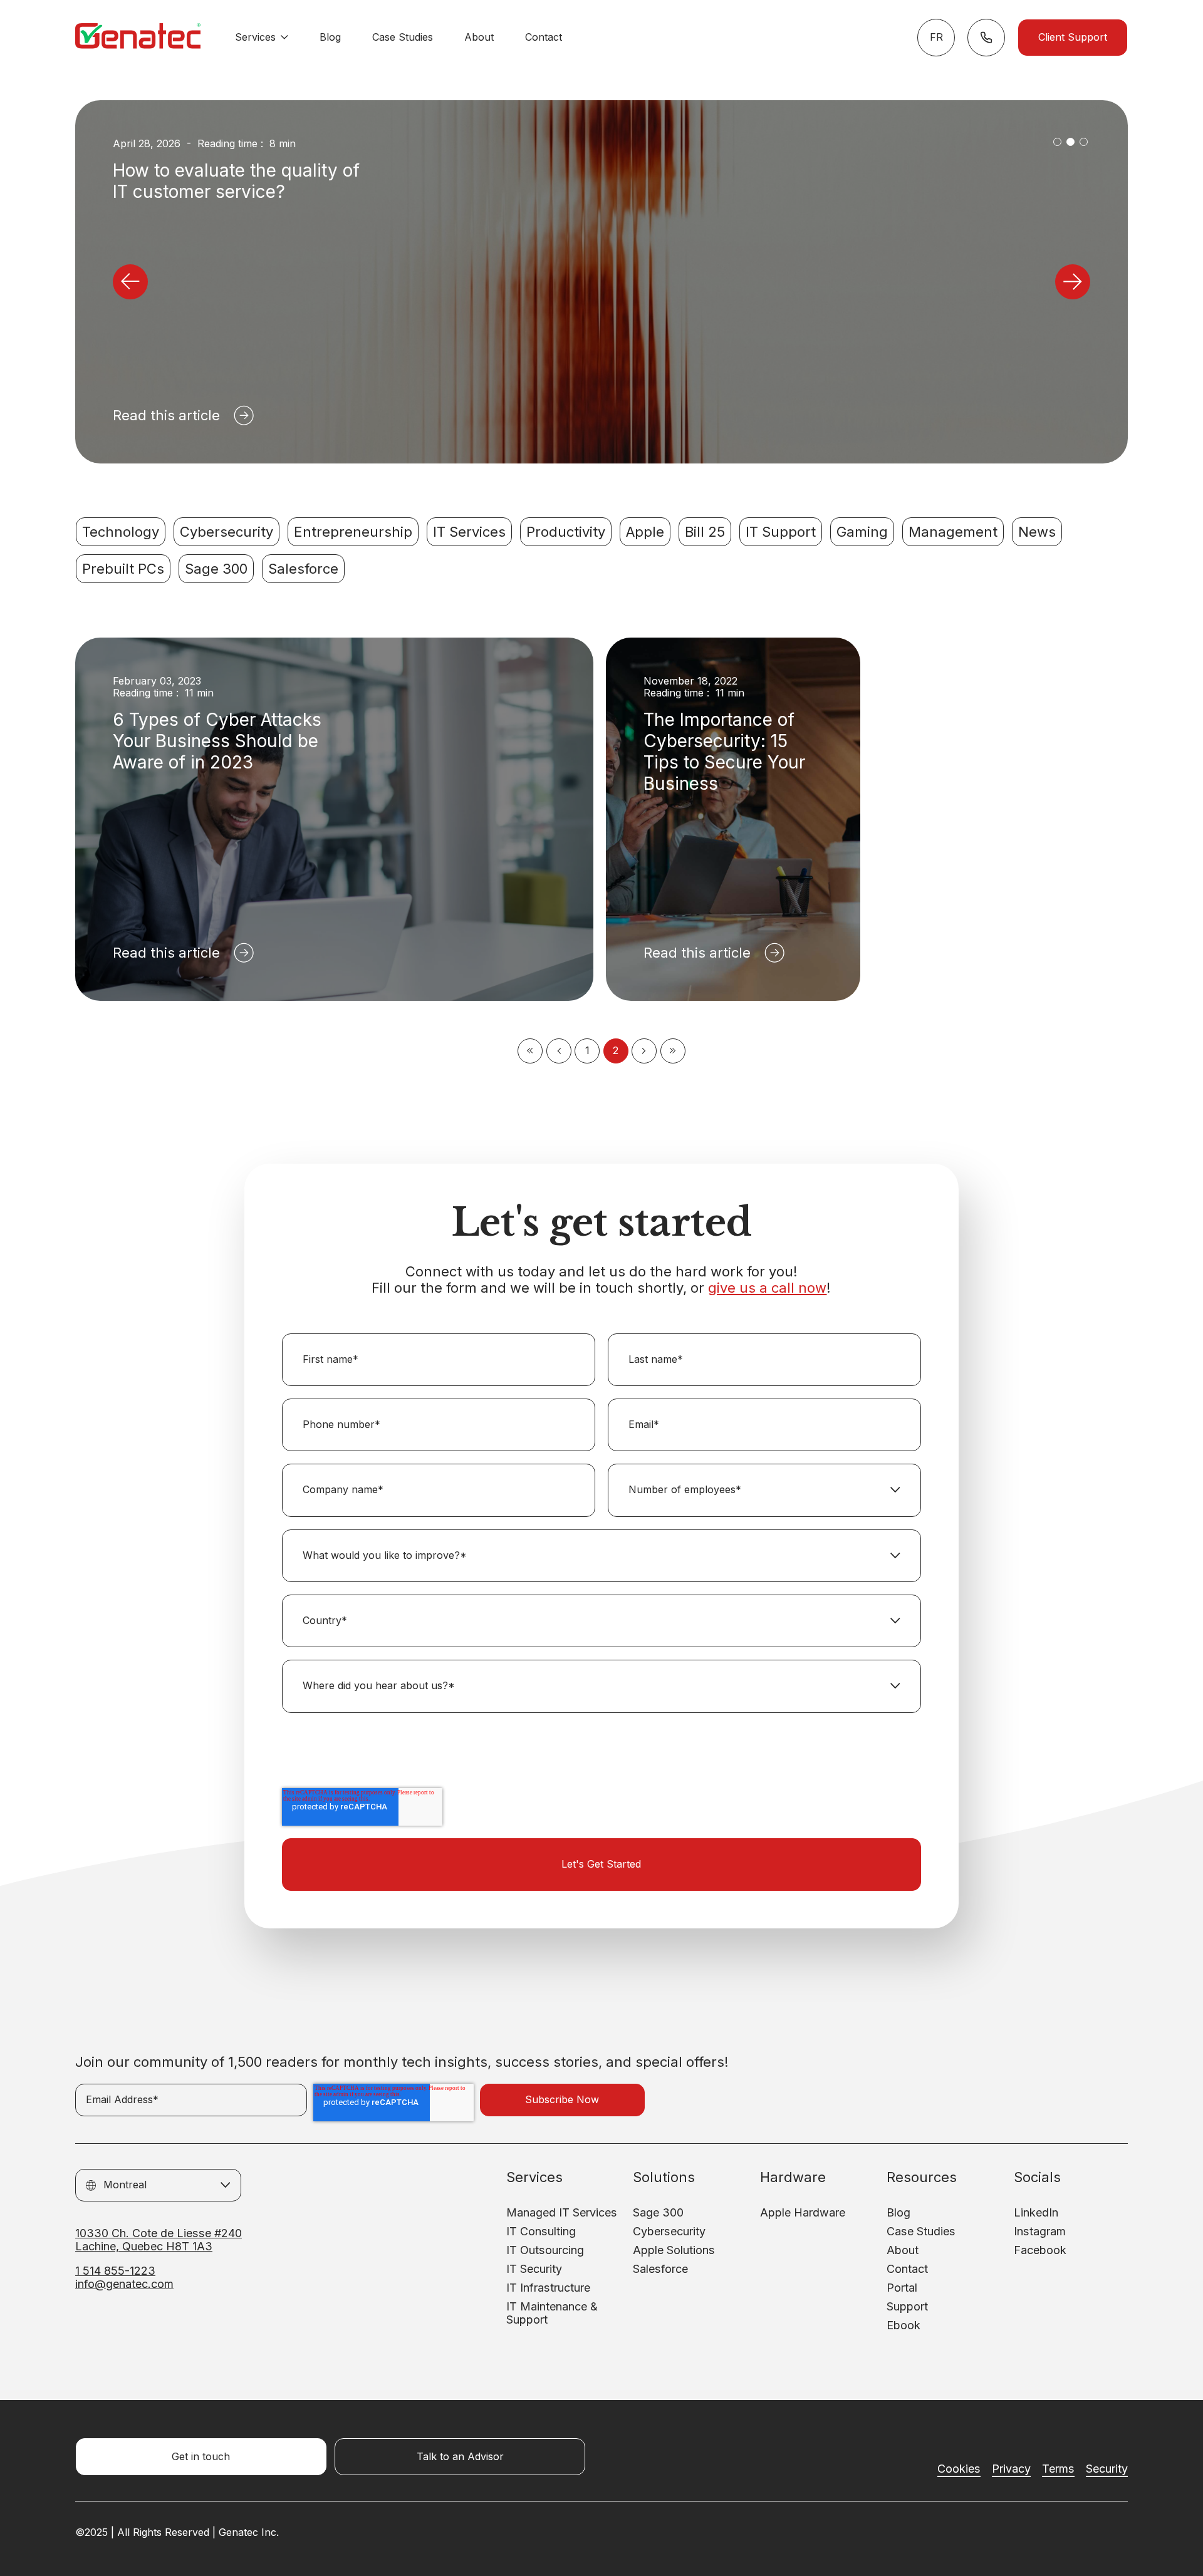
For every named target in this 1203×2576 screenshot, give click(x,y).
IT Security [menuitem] (534, 2269)
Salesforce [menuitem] (660, 2269)
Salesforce (303, 569)
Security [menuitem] (1107, 2469)
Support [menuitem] (907, 2306)
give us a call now (767, 1288)
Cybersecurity (227, 532)
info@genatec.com (124, 2284)
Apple (645, 532)
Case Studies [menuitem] (921, 2231)
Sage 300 (216, 569)
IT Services (469, 532)
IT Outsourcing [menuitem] (545, 2250)
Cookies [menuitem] (959, 2469)
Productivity (566, 532)
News (1037, 532)
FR (936, 37)
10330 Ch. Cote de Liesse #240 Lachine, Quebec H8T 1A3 (159, 2240)
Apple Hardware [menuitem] (803, 2212)
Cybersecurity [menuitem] (669, 2231)
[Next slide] (1073, 282)
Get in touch (201, 2457)
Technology (121, 532)
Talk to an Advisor (460, 2457)
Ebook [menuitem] (904, 2325)
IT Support (781, 532)
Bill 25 (705, 532)
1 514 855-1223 (115, 2271)
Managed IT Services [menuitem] (562, 2212)
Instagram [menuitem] (1040, 2231)
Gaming (862, 532)
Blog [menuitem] (898, 2212)
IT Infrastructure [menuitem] (548, 2288)
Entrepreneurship (353, 532)
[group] (601, 282)
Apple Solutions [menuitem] (674, 2250)
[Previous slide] (130, 282)
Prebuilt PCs (123, 569)
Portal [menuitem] (902, 2288)
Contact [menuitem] (907, 2269)
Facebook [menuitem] (1040, 2250)
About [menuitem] (903, 2250)
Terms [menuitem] (1058, 2469)
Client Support (1073, 37)
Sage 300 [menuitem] (658, 2212)
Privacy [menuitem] (1011, 2469)
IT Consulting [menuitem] (541, 2231)
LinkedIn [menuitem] (1036, 2212)
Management (953, 532)
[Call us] (986, 38)
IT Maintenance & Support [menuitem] (552, 2313)
